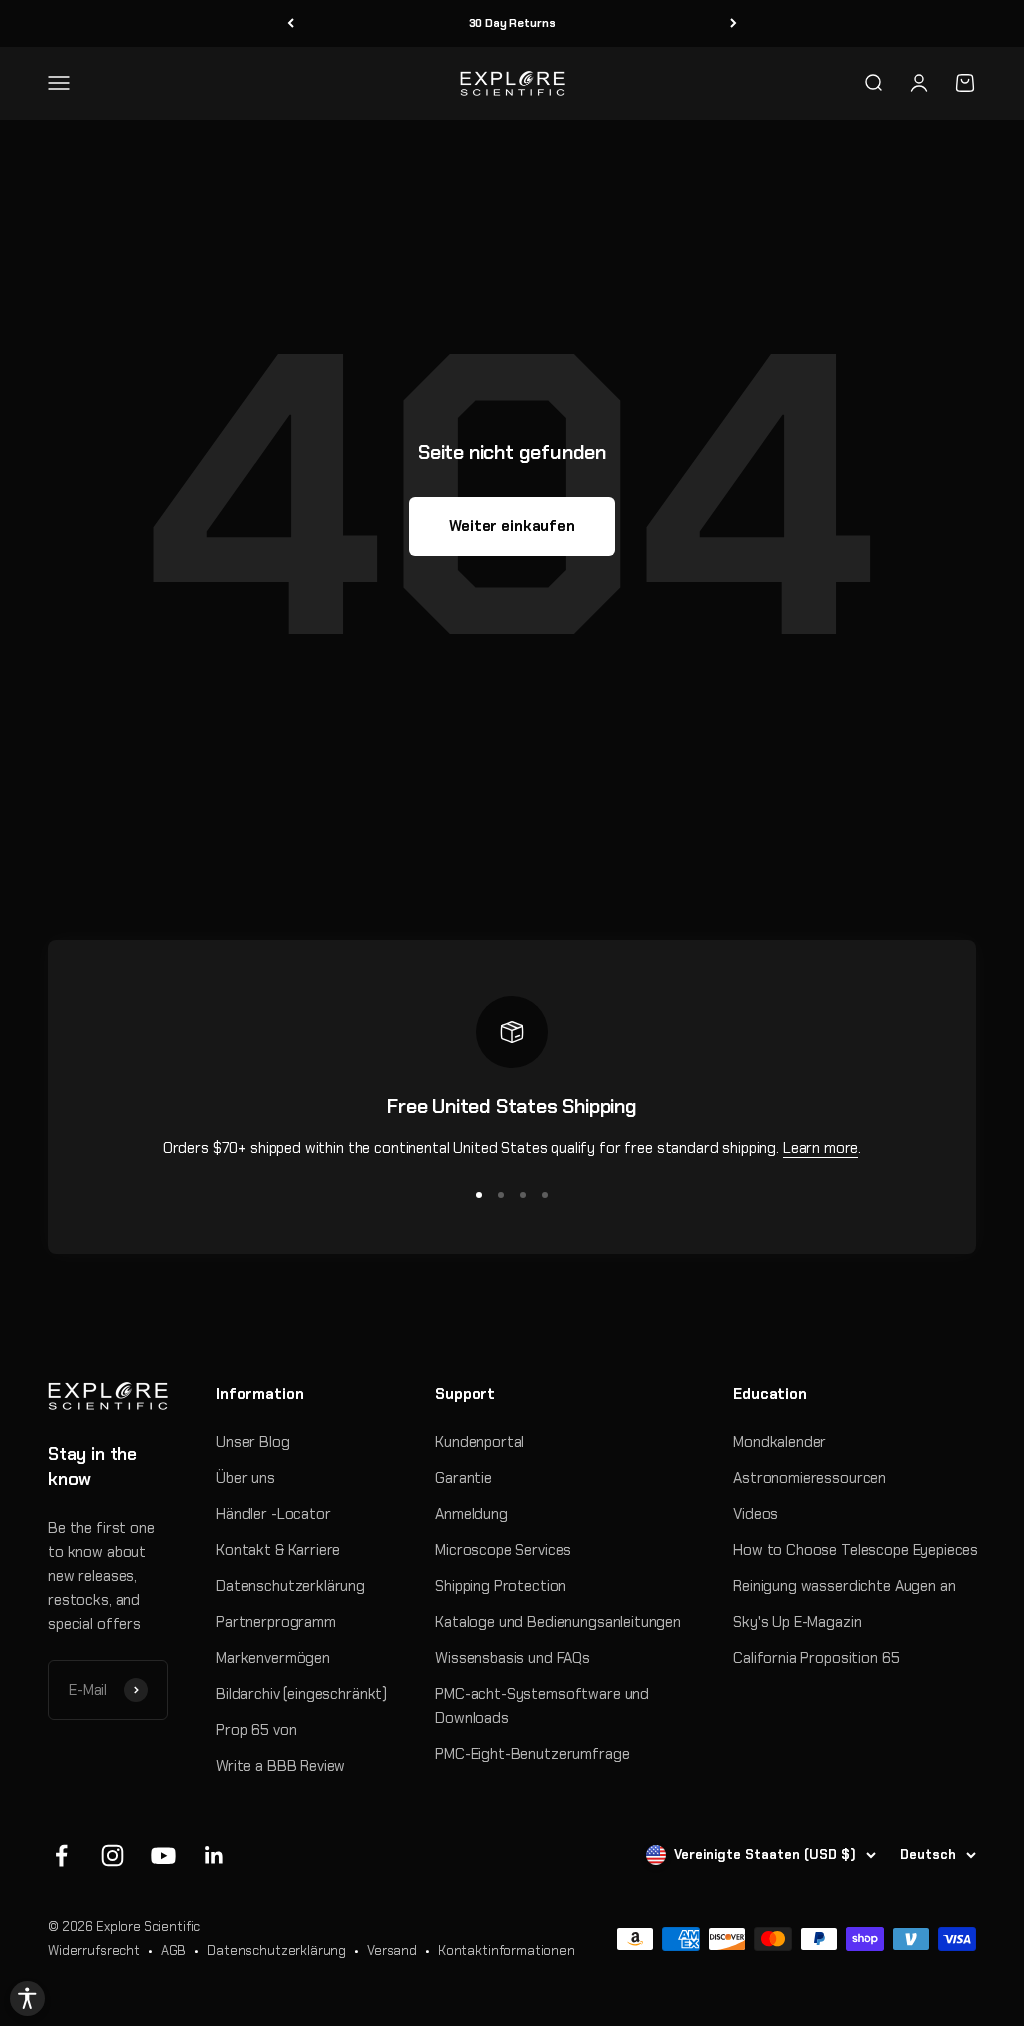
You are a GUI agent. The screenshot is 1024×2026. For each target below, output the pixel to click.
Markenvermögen (273, 1658)
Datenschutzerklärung (290, 1586)
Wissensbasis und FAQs (512, 1658)
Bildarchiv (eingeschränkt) (301, 1694)
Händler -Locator (273, 1514)
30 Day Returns (512, 23)
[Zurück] (290, 23)
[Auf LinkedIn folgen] (214, 1855)
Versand (392, 1950)
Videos (755, 1514)
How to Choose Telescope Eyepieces (855, 1550)
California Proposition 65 (816, 1658)
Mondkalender (779, 1442)
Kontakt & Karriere (278, 1550)
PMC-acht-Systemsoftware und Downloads (542, 1706)
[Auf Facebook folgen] (61, 1855)
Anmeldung (471, 1514)
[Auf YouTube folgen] (163, 1855)
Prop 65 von (256, 1730)
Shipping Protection (500, 1586)
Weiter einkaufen (512, 526)
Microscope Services (503, 1550)
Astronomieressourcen (809, 1478)
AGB (174, 1950)
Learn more (821, 1148)
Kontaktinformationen (506, 1950)
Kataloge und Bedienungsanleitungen (558, 1622)
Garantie (463, 1478)
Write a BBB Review (280, 1766)
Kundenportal (479, 1442)
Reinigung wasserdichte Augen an (844, 1586)
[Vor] (733, 23)
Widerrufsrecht (94, 1950)
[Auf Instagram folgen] (112, 1855)
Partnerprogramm (276, 1622)
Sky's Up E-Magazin (797, 1622)
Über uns (245, 1478)
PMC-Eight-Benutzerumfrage (532, 1754)
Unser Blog (253, 1442)
